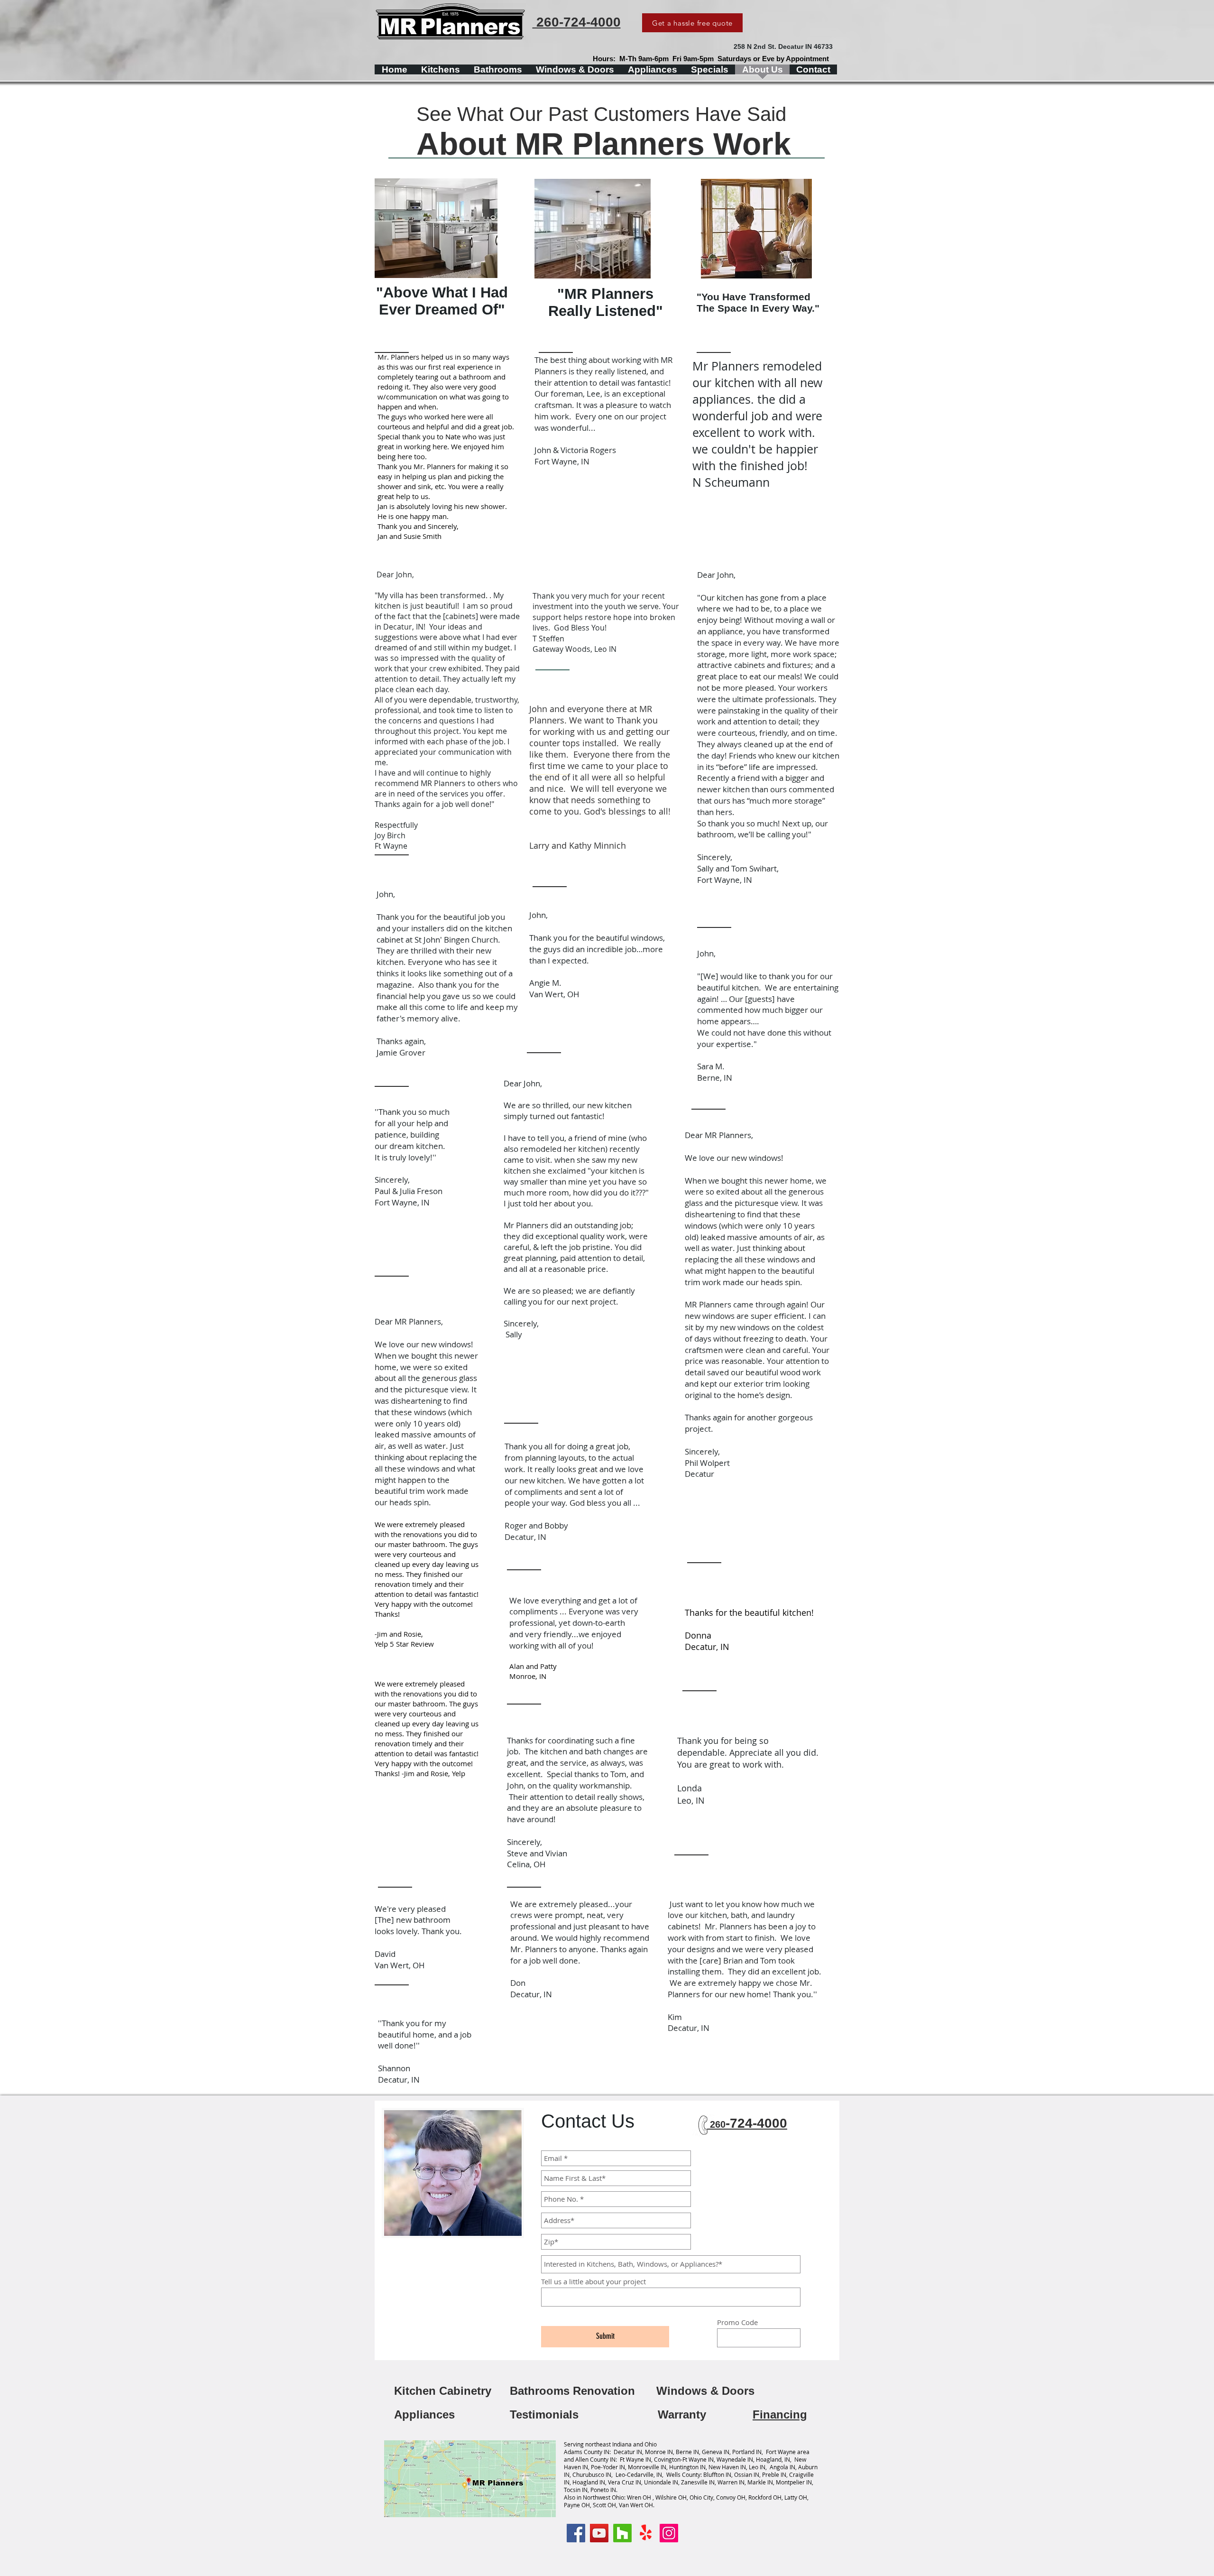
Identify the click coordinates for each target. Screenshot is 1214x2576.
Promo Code (737, 2322)
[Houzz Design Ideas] (622, 2533)
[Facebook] (576, 2533)
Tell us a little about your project (593, 2282)
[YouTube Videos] (599, 2533)
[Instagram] (669, 2533)
